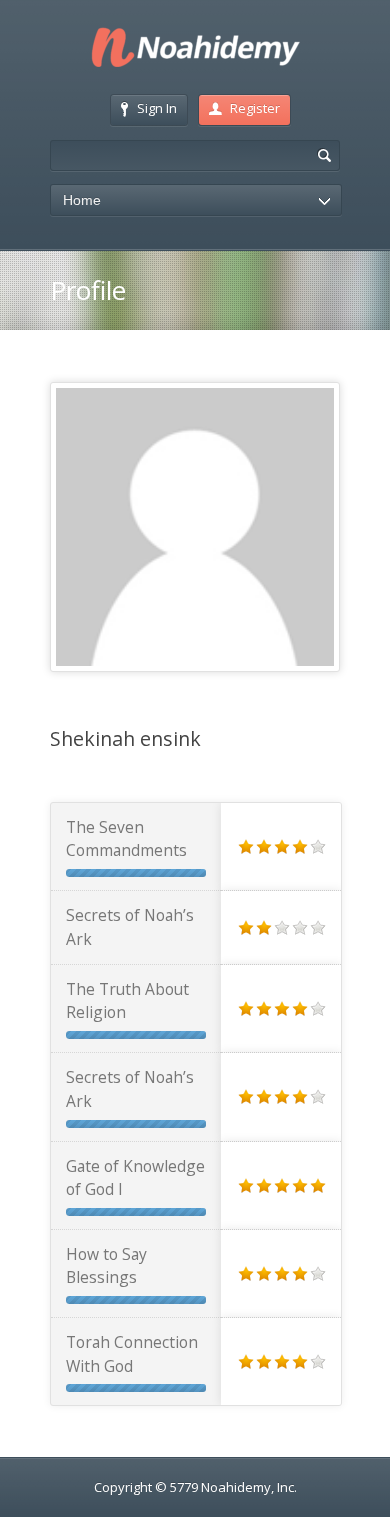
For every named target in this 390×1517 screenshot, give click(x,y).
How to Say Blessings (106, 1265)
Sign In (157, 108)
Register (255, 108)
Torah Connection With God (132, 1353)
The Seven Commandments (126, 838)
